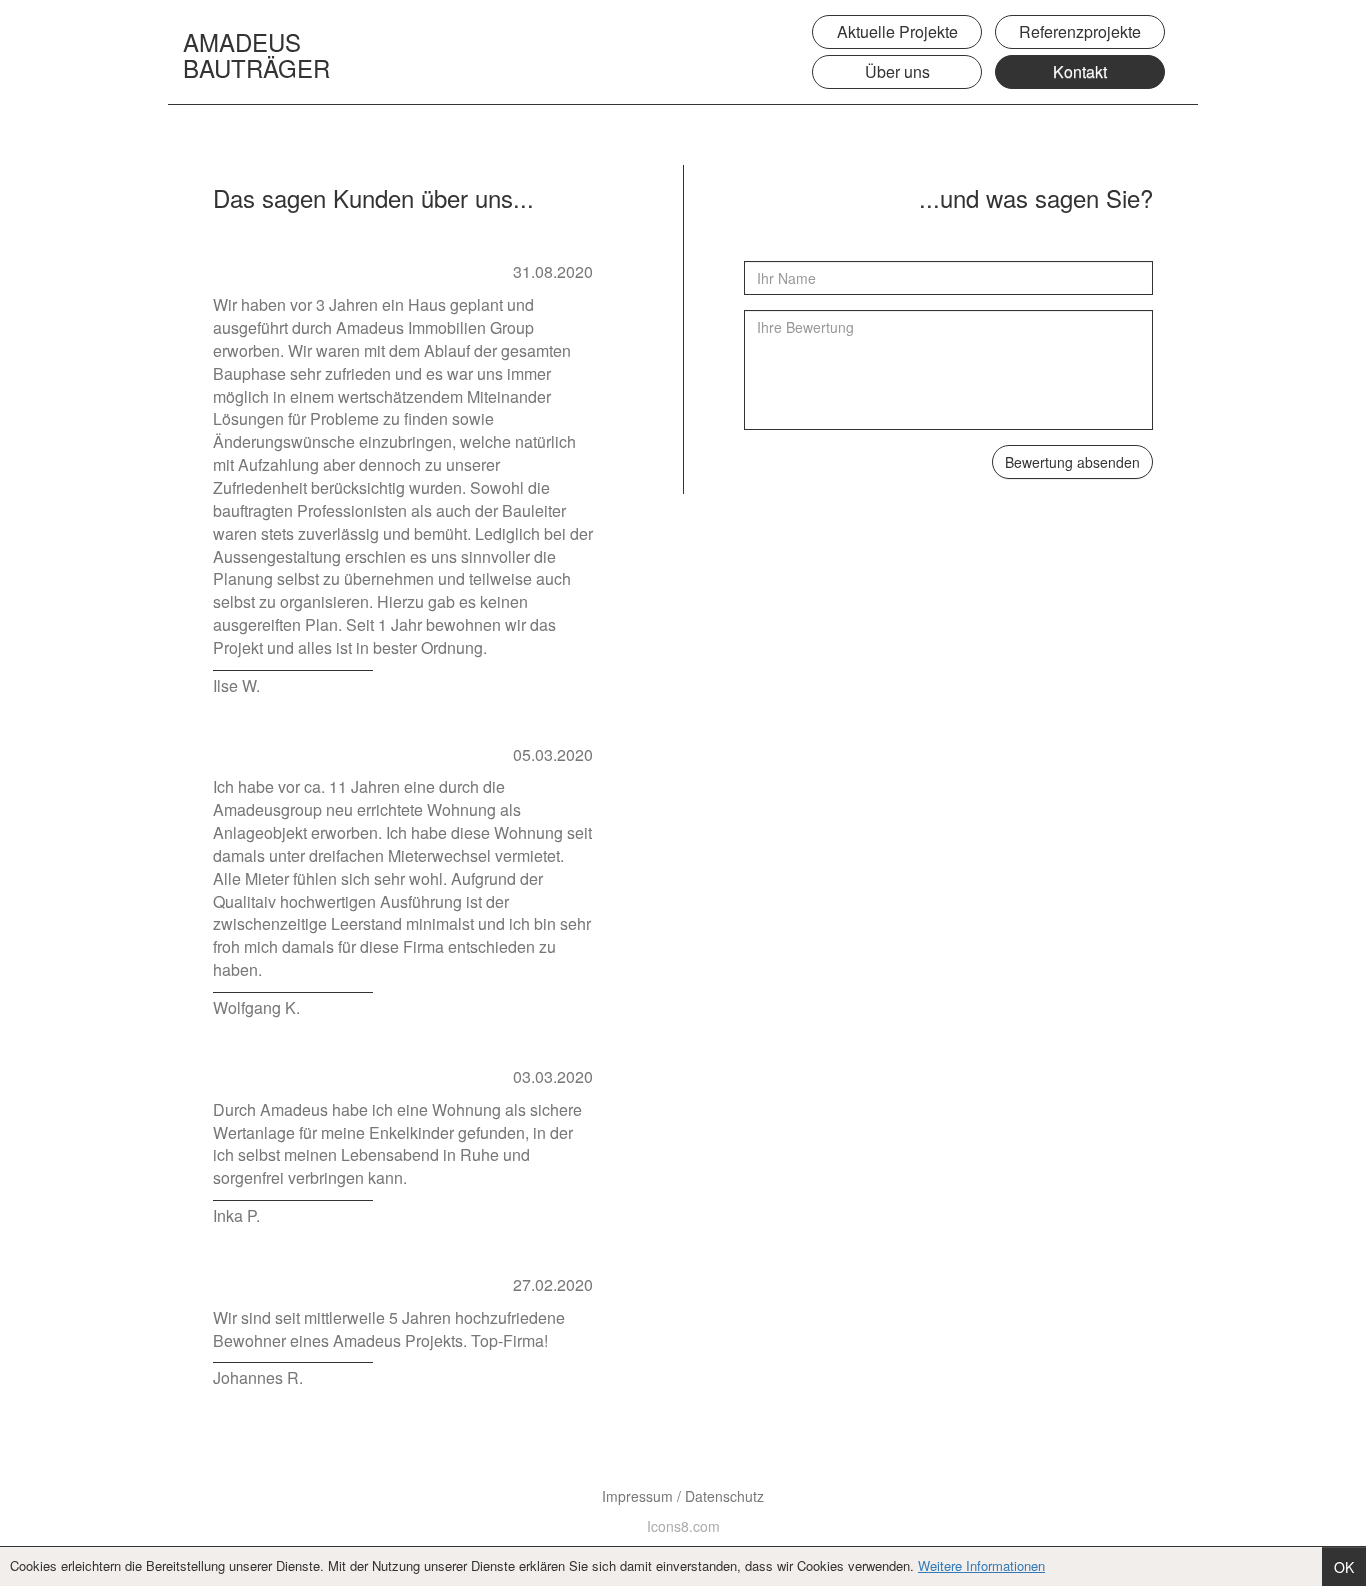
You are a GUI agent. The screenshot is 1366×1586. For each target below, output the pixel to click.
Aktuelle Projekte (897, 31)
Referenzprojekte (1080, 31)
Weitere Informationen (981, 1565)
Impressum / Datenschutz (683, 1496)
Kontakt (1080, 71)
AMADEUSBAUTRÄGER (256, 44)
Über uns (897, 71)
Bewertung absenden (1072, 462)
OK (1344, 1567)
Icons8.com (683, 1526)
